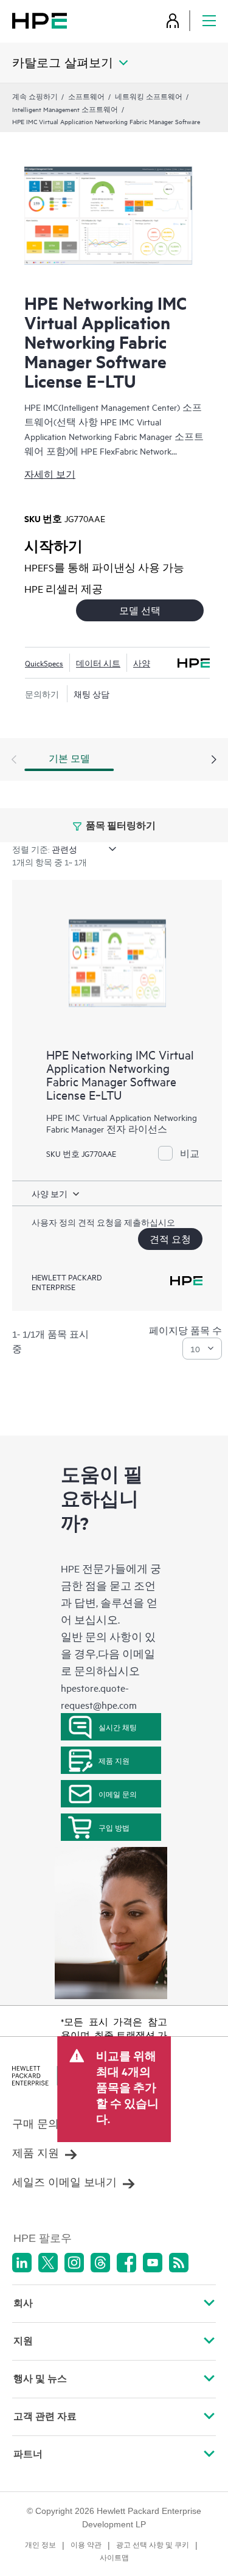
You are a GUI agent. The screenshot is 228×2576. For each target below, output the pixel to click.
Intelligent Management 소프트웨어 (65, 109)
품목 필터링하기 (120, 825)
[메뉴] (209, 20)
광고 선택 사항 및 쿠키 (153, 2545)
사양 (142, 663)
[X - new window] (48, 2263)
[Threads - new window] (100, 2263)
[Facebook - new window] (126, 2263)
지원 (23, 2341)
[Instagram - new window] (74, 2263)
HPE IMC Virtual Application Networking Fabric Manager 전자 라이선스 (122, 1123)
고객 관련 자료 (45, 2416)
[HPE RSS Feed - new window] (179, 2263)
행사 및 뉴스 (40, 2379)
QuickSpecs (44, 663)
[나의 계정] (173, 20)
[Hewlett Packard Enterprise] (40, 20)
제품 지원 (114, 1761)
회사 (23, 2303)
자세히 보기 (50, 474)
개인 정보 (40, 2545)
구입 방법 (114, 1827)
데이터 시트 (98, 663)
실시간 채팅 (118, 1727)
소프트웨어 (86, 96)
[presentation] (214, 760)
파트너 (28, 2454)
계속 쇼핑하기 (35, 96)
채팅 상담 (92, 694)
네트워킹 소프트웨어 (149, 96)
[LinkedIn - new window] (22, 2263)
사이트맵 (114, 2558)
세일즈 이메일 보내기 (64, 2182)
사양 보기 (50, 1193)
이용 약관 (86, 2545)
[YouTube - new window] (153, 2263)
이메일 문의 (118, 1794)
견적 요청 (170, 1239)
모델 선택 (140, 610)
